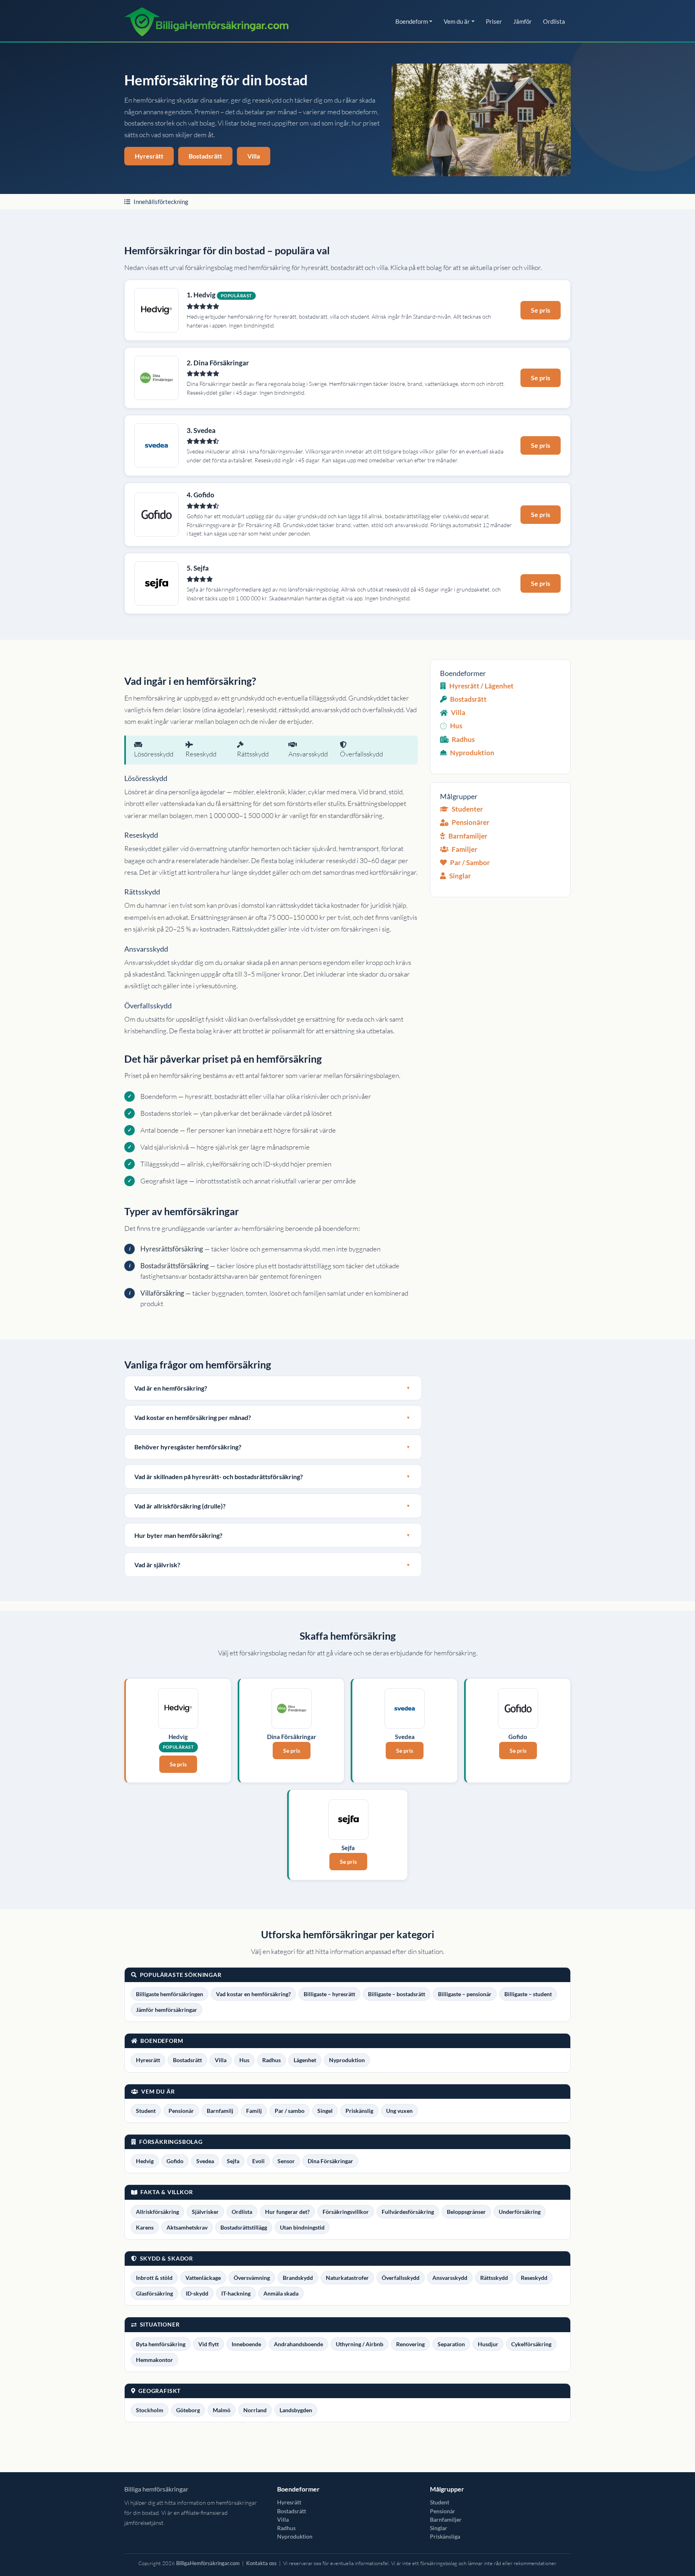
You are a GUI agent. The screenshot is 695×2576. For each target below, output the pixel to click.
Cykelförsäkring (531, 2344)
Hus (456, 726)
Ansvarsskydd (450, 2278)
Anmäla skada (281, 2293)
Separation (451, 2344)
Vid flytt (209, 2344)
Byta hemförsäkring (161, 2344)
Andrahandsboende (298, 2344)
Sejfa (233, 2161)
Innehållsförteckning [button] (161, 202)
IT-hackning (236, 2293)
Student (146, 2111)
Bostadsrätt (205, 156)
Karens (145, 2227)
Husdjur (488, 2344)
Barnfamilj (220, 2111)
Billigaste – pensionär (465, 1994)
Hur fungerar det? (287, 2212)
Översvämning (252, 2278)
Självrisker (205, 2212)
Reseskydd (534, 2278)
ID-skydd (197, 2293)
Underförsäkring (520, 2212)
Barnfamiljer (468, 836)
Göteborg (188, 2410)
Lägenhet (305, 2060)
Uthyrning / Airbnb (360, 2344)
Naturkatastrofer (347, 2278)
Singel (325, 2111)
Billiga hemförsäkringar (156, 2489)
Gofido (175, 2161)
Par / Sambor (470, 862)
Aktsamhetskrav (187, 2227)
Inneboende (246, 2344)
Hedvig (145, 2161)
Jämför (522, 21)
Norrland (255, 2410)
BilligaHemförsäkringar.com (208, 2563)
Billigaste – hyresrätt (329, 1994)
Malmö (222, 2410)
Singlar (460, 876)
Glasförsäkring (154, 2293)
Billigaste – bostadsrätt (397, 1994)
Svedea (205, 2161)
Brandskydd (298, 2278)
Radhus (463, 739)
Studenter (467, 809)
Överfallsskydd (401, 2278)
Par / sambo (290, 2111)
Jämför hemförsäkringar (167, 2010)
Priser (494, 21)
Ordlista (554, 21)
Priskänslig (359, 2111)
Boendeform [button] (412, 21)
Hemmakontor (154, 2360)
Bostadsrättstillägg (244, 2227)
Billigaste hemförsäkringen (170, 1994)
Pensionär (181, 2111)
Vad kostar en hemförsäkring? (253, 1994)
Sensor (286, 2161)
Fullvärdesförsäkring (408, 2212)
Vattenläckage (203, 2278)
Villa (254, 156)
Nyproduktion (472, 753)
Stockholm (150, 2410)
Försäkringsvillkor (346, 2212)
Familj (254, 2111)
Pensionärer (471, 822)
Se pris (541, 310)
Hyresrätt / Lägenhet (481, 686)
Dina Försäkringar (330, 2161)
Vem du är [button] (457, 21)
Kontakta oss (261, 2563)
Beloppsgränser (466, 2212)
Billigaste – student (528, 1994)
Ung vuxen (399, 2111)
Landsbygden (296, 2410)
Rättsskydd (494, 2278)
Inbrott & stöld (154, 2278)
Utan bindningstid (302, 2227)
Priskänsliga (445, 2536)
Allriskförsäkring (157, 2212)
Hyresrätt (149, 156)
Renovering (410, 2344)
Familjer (465, 849)
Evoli (258, 2161)
